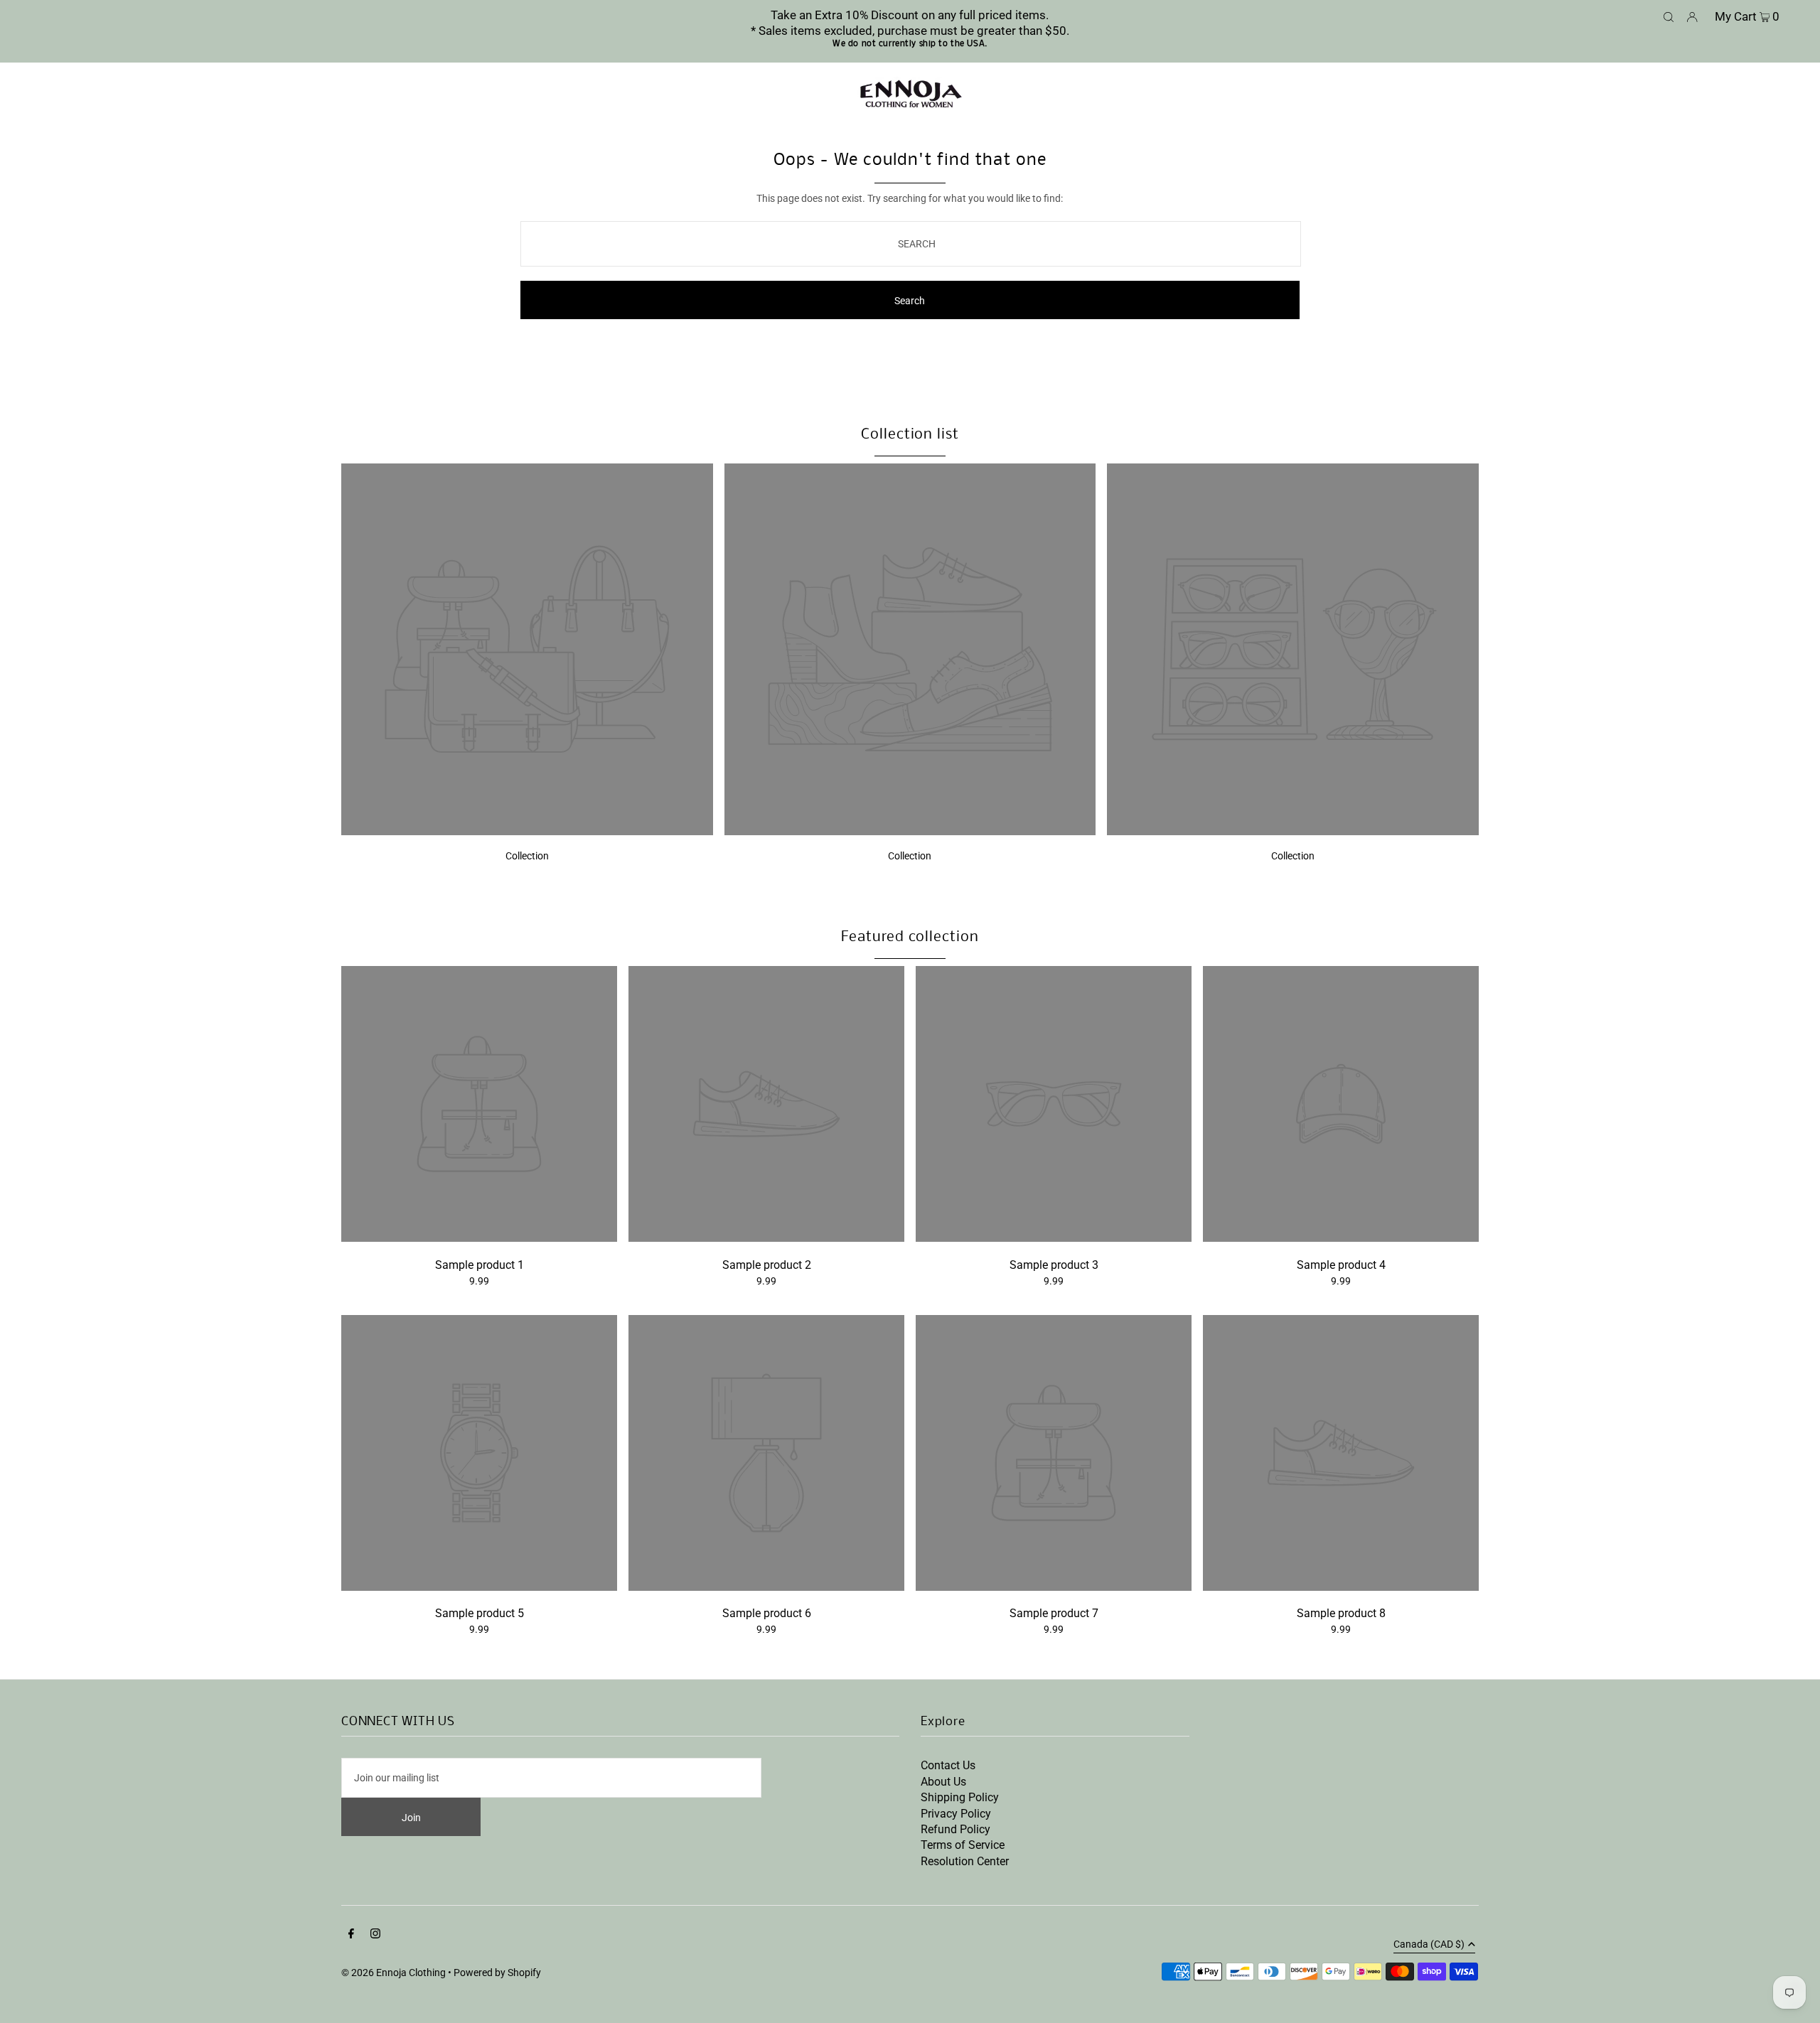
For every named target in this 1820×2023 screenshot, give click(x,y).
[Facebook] (351, 1935)
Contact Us (948, 1765)
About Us (943, 1782)
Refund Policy (955, 1829)
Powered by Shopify (497, 1973)
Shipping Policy (960, 1797)
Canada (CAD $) (1429, 1944)
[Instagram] (375, 1935)
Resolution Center (965, 1861)
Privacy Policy (956, 1814)
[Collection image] (527, 831)
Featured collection (910, 937)
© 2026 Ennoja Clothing (394, 1973)
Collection (527, 856)
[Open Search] (1669, 16)
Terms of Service (963, 1845)
